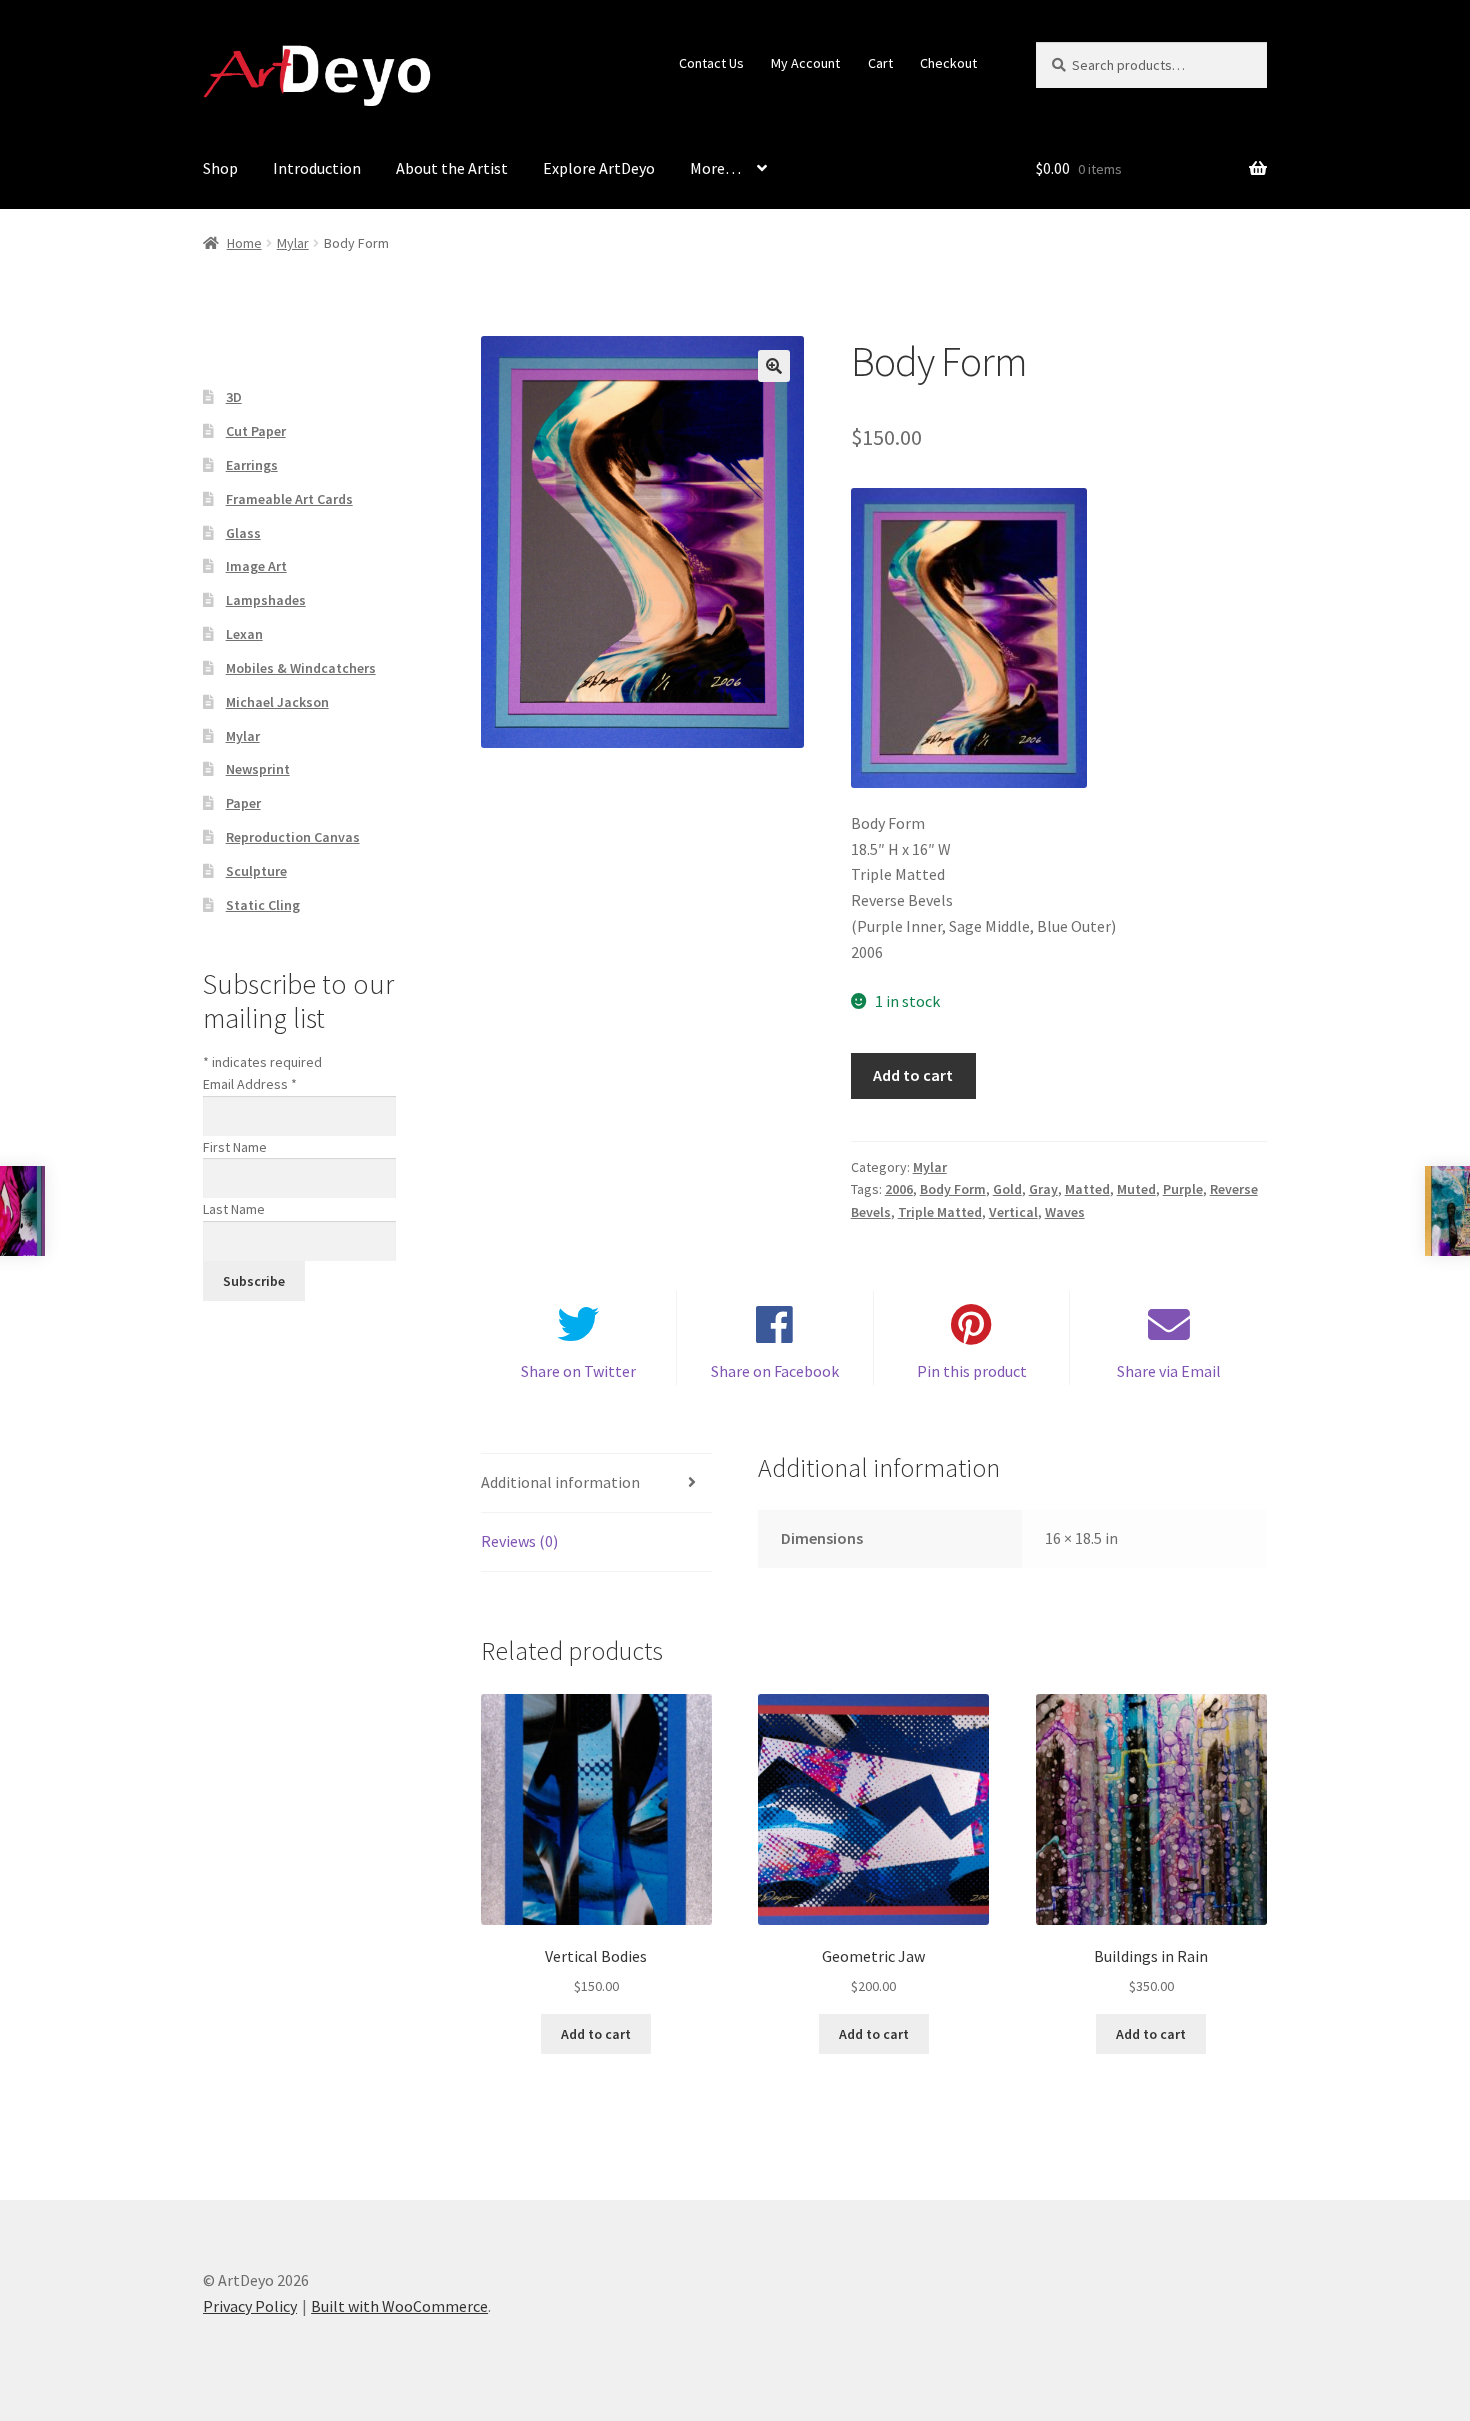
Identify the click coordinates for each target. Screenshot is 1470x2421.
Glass (243, 533)
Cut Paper (256, 431)
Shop (220, 168)
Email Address (250, 1084)
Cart (880, 63)
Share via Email (1169, 1371)
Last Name (234, 1209)
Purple (1183, 1189)
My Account (805, 63)
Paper (243, 803)
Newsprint (258, 769)
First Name (235, 1147)
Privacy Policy (250, 2306)
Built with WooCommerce (399, 2306)
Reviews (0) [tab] (519, 1541)
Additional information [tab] (560, 1482)
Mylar (293, 243)
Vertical (1013, 1212)
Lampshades (266, 600)
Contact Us (711, 63)
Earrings (252, 465)
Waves (1065, 1212)
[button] (774, 366)
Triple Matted (940, 1212)
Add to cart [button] (596, 2034)
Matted (1087, 1189)
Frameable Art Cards (289, 499)
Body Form (953, 1189)
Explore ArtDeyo (599, 168)
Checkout (948, 63)
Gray (1043, 1189)
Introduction (317, 168)
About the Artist (452, 168)
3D (234, 397)
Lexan (244, 634)
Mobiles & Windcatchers (301, 668)
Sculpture (256, 871)
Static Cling (263, 905)
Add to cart (913, 1075)
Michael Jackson (277, 702)
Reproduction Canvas (293, 837)
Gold (1007, 1189)
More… (715, 168)
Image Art (256, 566)
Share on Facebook (775, 1371)
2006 (899, 1189)
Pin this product (972, 1371)
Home (244, 243)
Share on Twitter (578, 1371)
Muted (1136, 1189)
